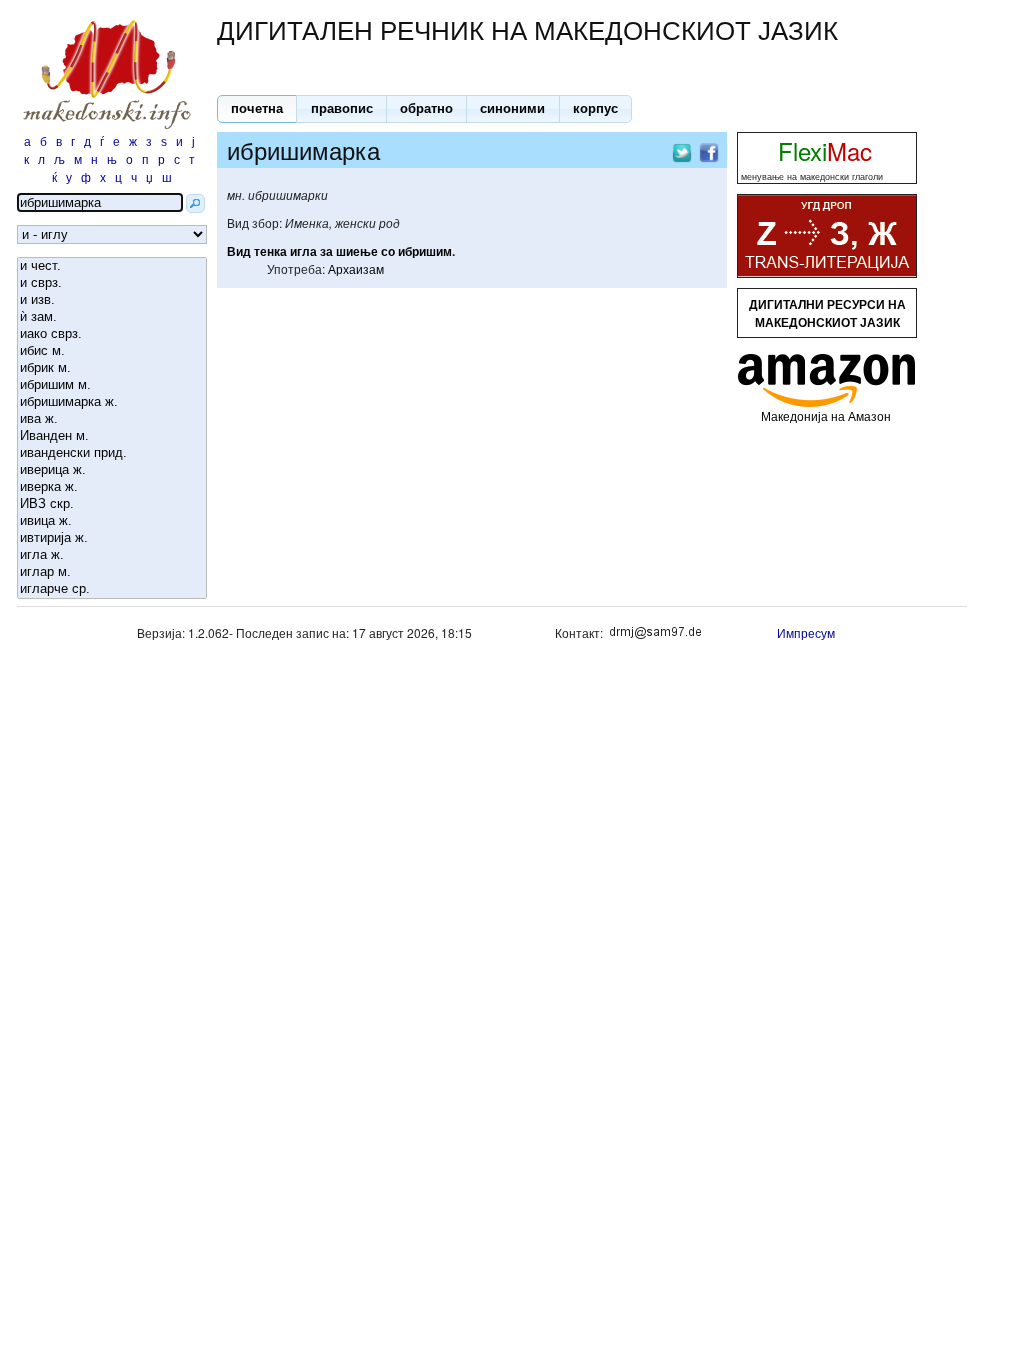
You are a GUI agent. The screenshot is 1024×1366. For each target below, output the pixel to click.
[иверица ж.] (112, 470)
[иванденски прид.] (112, 453)
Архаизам (356, 268)
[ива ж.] (112, 419)
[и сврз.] (112, 283)
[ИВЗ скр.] (112, 504)
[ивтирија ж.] (112, 538)
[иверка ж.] (112, 487)
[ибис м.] (112, 351)
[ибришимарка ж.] (112, 402)
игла (303, 251)
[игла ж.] (112, 555)
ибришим (425, 251)
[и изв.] (112, 300)
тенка (270, 251)
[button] (257, 109)
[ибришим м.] (112, 385)
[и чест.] (112, 266)
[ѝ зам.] (112, 317)
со (388, 251)
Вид (239, 251)
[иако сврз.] (112, 334)
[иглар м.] (112, 572)
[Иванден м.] (112, 436)
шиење (357, 251)
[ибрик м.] (112, 368)
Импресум (806, 632)
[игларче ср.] (112, 589)
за (326, 251)
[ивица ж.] (112, 521)
